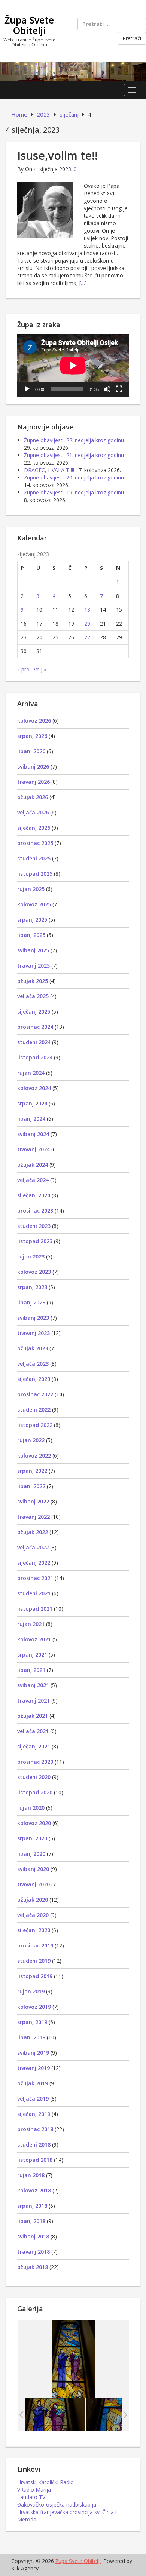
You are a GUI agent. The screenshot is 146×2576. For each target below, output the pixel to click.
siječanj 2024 (34, 1195)
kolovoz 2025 (34, 904)
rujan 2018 (31, 2175)
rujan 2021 (31, 1624)
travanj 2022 (34, 1517)
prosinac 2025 (35, 843)
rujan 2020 (31, 1808)
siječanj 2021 (34, 1746)
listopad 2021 (35, 1609)
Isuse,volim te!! (57, 156)
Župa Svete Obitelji (29, 25)
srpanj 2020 (32, 1838)
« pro (23, 669)
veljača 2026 (33, 812)
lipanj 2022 (31, 1486)
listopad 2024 (35, 1057)
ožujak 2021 (33, 1716)
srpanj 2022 (32, 1471)
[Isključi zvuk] (107, 389)
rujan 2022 (31, 1440)
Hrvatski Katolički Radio (45, 2482)
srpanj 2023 (32, 1287)
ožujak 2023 (33, 1348)
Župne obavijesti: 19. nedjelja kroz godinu (74, 492)
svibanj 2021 (33, 1685)
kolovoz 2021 (34, 1639)
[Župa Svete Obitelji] (73, 71)
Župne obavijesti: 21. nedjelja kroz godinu (74, 455)
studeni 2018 (34, 2144)
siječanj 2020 (34, 1930)
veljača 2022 (33, 1547)
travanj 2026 (34, 782)
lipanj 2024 (31, 1119)
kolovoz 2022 (34, 1455)
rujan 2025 (31, 889)
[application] (73, 366)
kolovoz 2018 (34, 2190)
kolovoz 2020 (34, 1823)
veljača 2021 (33, 1731)
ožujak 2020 (33, 1900)
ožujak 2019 (33, 2083)
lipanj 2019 (31, 2037)
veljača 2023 (33, 1364)
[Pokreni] (27, 389)
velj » (40, 669)
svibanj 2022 (33, 1501)
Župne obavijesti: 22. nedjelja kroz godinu (74, 440)
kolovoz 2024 (34, 1088)
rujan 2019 (31, 1991)
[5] (55, 2414)
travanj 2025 (34, 966)
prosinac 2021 (35, 1578)
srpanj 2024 (32, 1103)
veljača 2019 (33, 2099)
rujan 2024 (31, 1073)
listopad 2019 (35, 1976)
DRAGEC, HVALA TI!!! (49, 470)
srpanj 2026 (32, 736)
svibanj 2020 (33, 1869)
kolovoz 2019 (34, 2007)
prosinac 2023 (35, 1211)
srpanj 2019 (32, 2022)
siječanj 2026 (34, 828)
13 (87, 610)
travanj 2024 (34, 1149)
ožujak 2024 (33, 1165)
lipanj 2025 (31, 935)
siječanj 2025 (34, 1011)
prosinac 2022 (35, 1394)
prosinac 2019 (35, 1945)
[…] (83, 283)
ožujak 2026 (33, 797)
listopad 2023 (35, 1241)
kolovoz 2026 (34, 721)
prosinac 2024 (35, 1027)
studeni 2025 (34, 858)
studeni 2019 (34, 1961)
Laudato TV (31, 2497)
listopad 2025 (35, 874)
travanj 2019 (34, 2068)
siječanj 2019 (34, 2114)
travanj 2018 (34, 2252)
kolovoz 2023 (34, 1272)
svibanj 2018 (33, 2236)
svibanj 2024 (33, 1134)
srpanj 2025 (32, 920)
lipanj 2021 (31, 1670)
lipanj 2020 (31, 1854)
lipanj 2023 (31, 1302)
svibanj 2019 (33, 2053)
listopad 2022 (35, 1425)
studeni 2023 (34, 1226)
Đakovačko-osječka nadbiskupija (57, 2504)
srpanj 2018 (32, 2206)
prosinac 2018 (35, 2129)
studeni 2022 (34, 1410)
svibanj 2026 (33, 766)
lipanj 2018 (31, 2221)
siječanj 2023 (34, 1379)
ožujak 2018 (33, 2267)
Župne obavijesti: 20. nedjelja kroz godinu (74, 477)
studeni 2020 (34, 1777)
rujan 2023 (31, 1256)
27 (87, 637)
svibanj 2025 (33, 950)
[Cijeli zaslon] (119, 389)
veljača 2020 (33, 1915)
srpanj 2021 (32, 1655)
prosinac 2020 (35, 1762)
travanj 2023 (34, 1333)
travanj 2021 (34, 1700)
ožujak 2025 (33, 981)
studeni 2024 (34, 1042)
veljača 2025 (33, 996)
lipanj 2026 (31, 751)
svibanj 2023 (33, 1318)
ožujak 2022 (33, 1532)
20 (87, 623)
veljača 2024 (33, 1180)
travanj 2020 (34, 1884)
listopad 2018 (35, 2160)
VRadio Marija (34, 2490)
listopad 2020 (35, 1792)
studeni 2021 (34, 1593)
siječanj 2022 (34, 1563)
